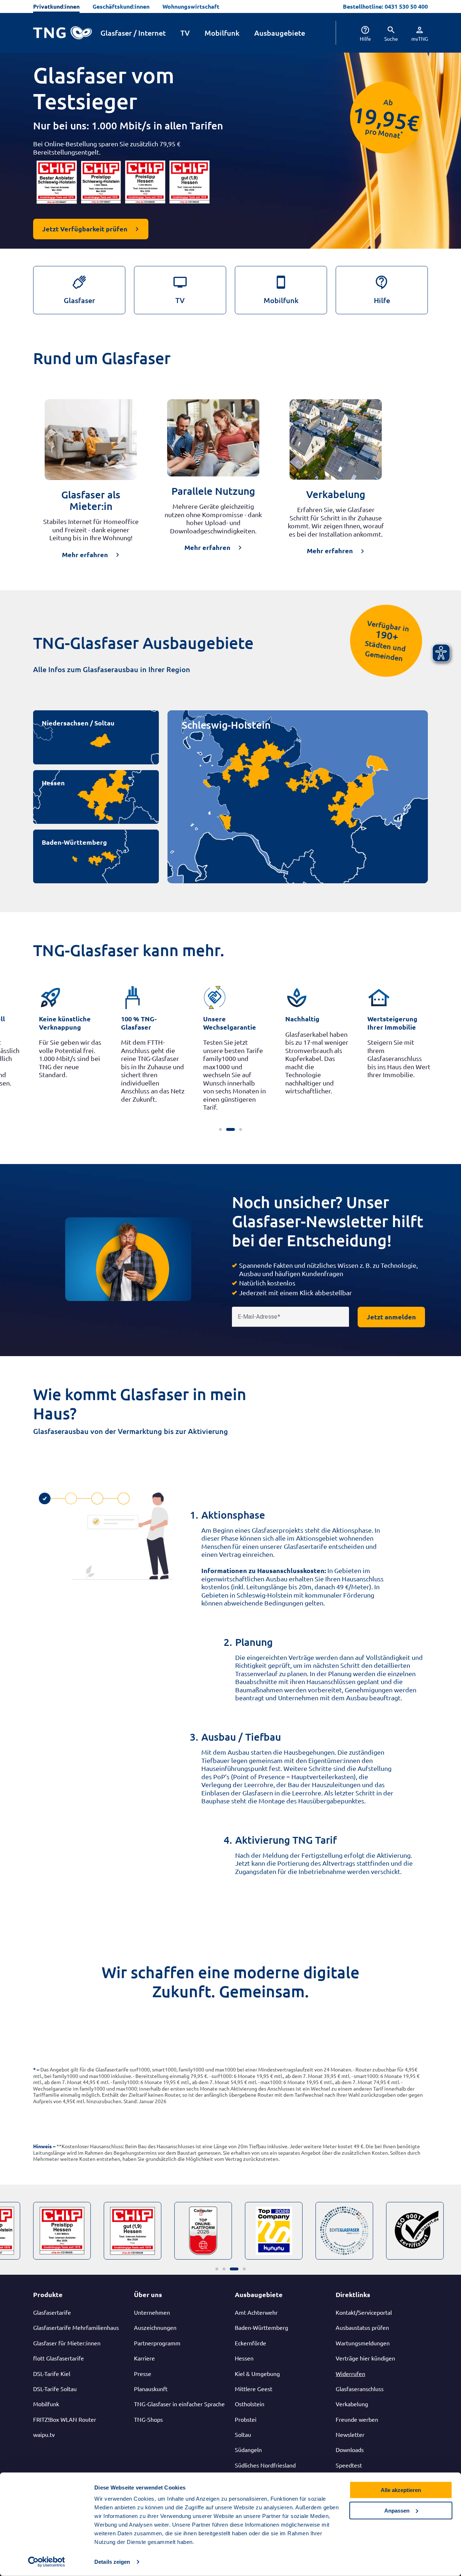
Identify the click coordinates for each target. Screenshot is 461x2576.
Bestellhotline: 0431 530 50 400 (385, 6)
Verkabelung (352, 2404)
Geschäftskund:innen (121, 6)
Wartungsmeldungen (363, 2343)
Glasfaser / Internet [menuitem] (133, 33)
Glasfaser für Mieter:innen (67, 2343)
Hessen (53, 783)
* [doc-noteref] (402, 133)
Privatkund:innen (56, 6)
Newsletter (350, 2434)
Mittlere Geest (254, 2389)
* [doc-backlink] (34, 2069)
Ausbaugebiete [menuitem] (280, 33)
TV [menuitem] (185, 33)
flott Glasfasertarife (59, 2358)
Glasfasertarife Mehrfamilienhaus (76, 2327)
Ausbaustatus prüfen (362, 2327)
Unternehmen (152, 2312)
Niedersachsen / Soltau (78, 723)
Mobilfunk (46, 2404)
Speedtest (349, 2465)
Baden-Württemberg (74, 842)
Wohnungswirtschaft (191, 6)
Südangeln (248, 2450)
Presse (143, 2373)
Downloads (350, 2450)
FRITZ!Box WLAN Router (65, 2419)
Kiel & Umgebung (257, 2373)
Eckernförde (250, 2343)
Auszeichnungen (155, 2327)
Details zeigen (112, 2562)
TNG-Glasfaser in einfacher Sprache (179, 2404)
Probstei (246, 2419)
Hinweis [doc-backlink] (42, 2146)
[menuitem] (360, 33)
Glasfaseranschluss (360, 2389)
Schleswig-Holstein (226, 725)
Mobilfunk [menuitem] (222, 33)
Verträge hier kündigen (365, 2358)
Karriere (144, 2358)
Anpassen (397, 2510)
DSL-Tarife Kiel (52, 2373)
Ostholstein (250, 2404)
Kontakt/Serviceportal (364, 2312)
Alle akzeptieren (401, 2490)
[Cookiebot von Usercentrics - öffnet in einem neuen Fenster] (47, 2562)
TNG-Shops (148, 2419)
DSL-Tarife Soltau (55, 2389)
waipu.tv (44, 2434)
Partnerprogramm (157, 2343)
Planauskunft (151, 2389)
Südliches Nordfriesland (265, 2465)
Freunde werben (357, 2419)
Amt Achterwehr (256, 2312)
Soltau (243, 2434)
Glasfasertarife (52, 2312)
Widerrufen (350, 2373)
